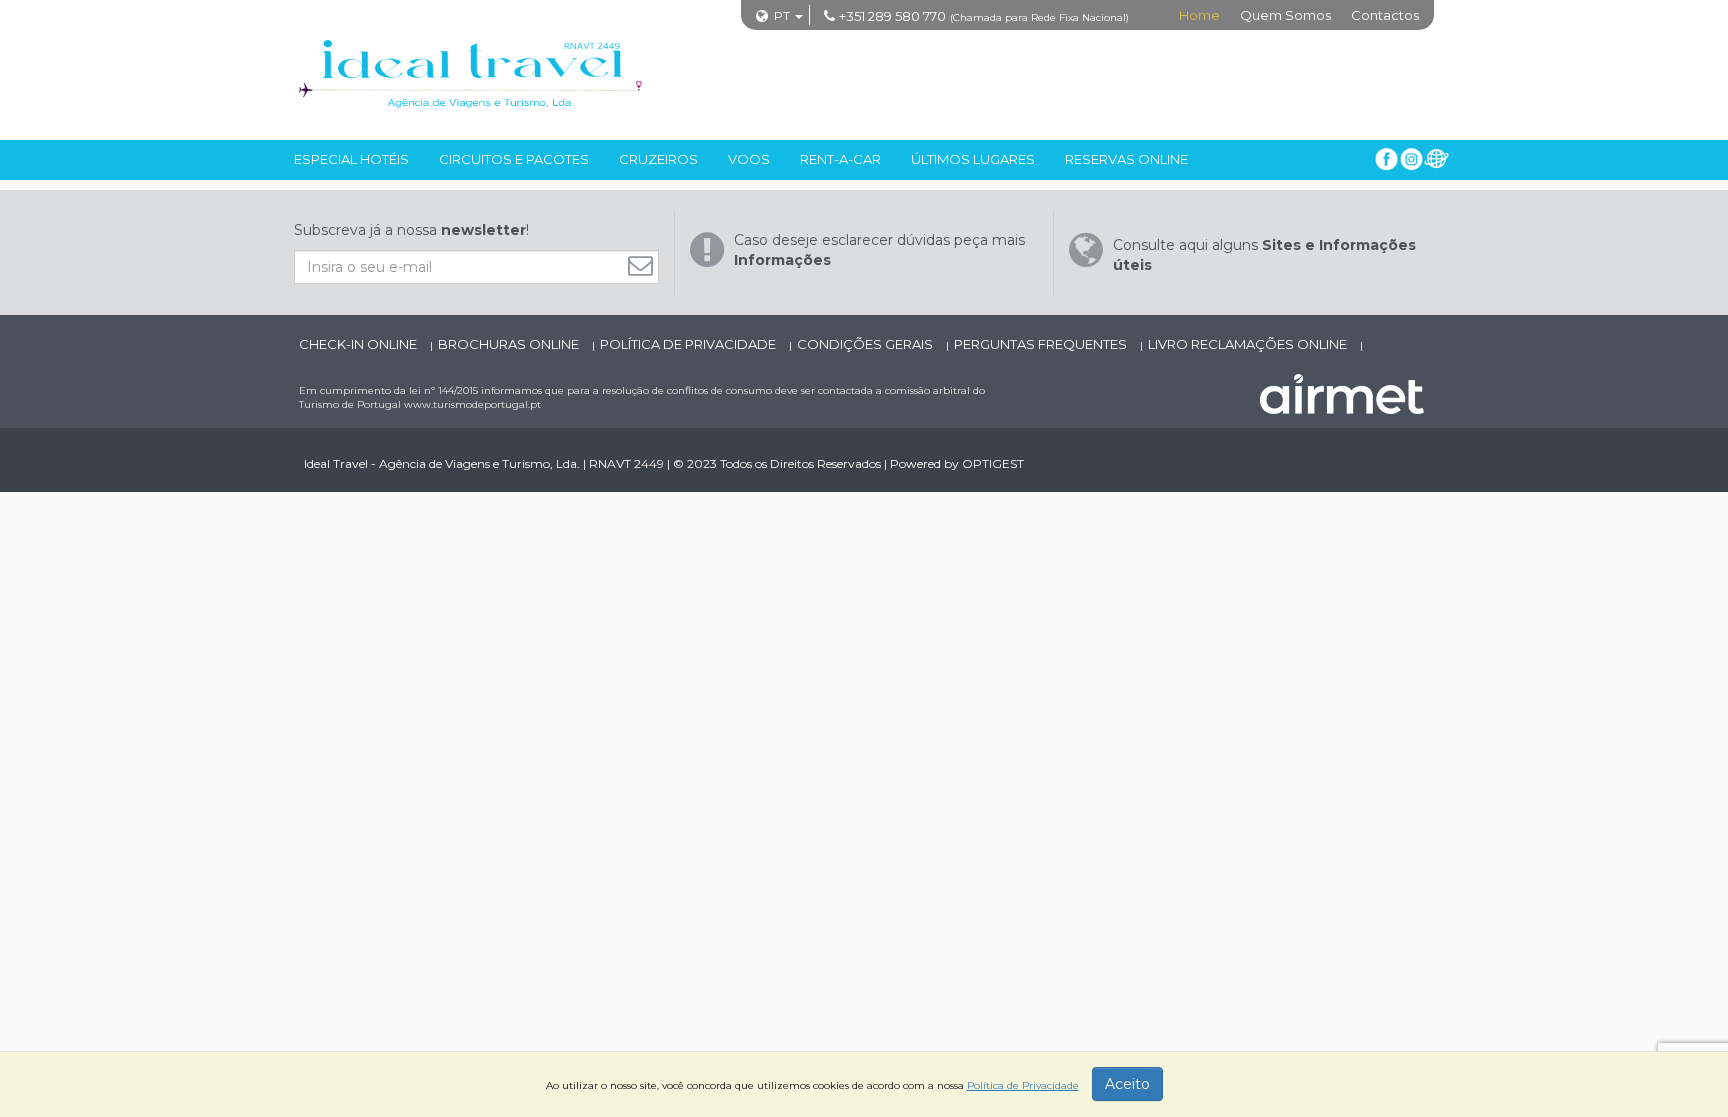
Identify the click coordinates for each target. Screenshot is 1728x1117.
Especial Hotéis (351, 159)
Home (1199, 15)
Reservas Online (1126, 159)
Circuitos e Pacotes (514, 159)
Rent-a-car (840, 159)
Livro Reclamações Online (1249, 344)
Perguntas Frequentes (1042, 344)
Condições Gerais (866, 344)
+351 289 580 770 (892, 16)
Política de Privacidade (689, 344)
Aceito (1127, 1084)
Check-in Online (359, 344)
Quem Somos (1285, 15)
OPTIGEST (993, 463)
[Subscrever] (645, 265)
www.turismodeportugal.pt (472, 404)
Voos (749, 159)
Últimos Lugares (973, 159)
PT (782, 15)
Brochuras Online (510, 344)
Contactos (1385, 15)
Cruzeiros (658, 159)
